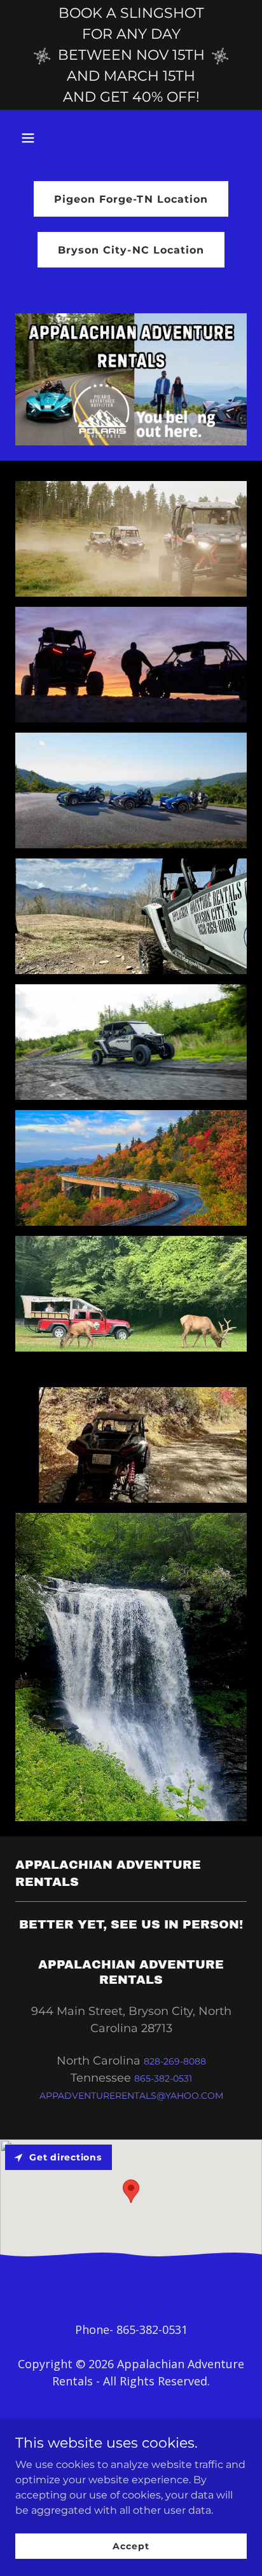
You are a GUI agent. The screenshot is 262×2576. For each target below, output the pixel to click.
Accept (131, 2545)
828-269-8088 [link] (175, 2061)
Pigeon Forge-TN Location (131, 199)
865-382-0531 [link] (163, 2078)
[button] (33, 138)
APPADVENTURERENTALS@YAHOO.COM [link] (131, 2096)
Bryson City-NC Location (131, 250)
